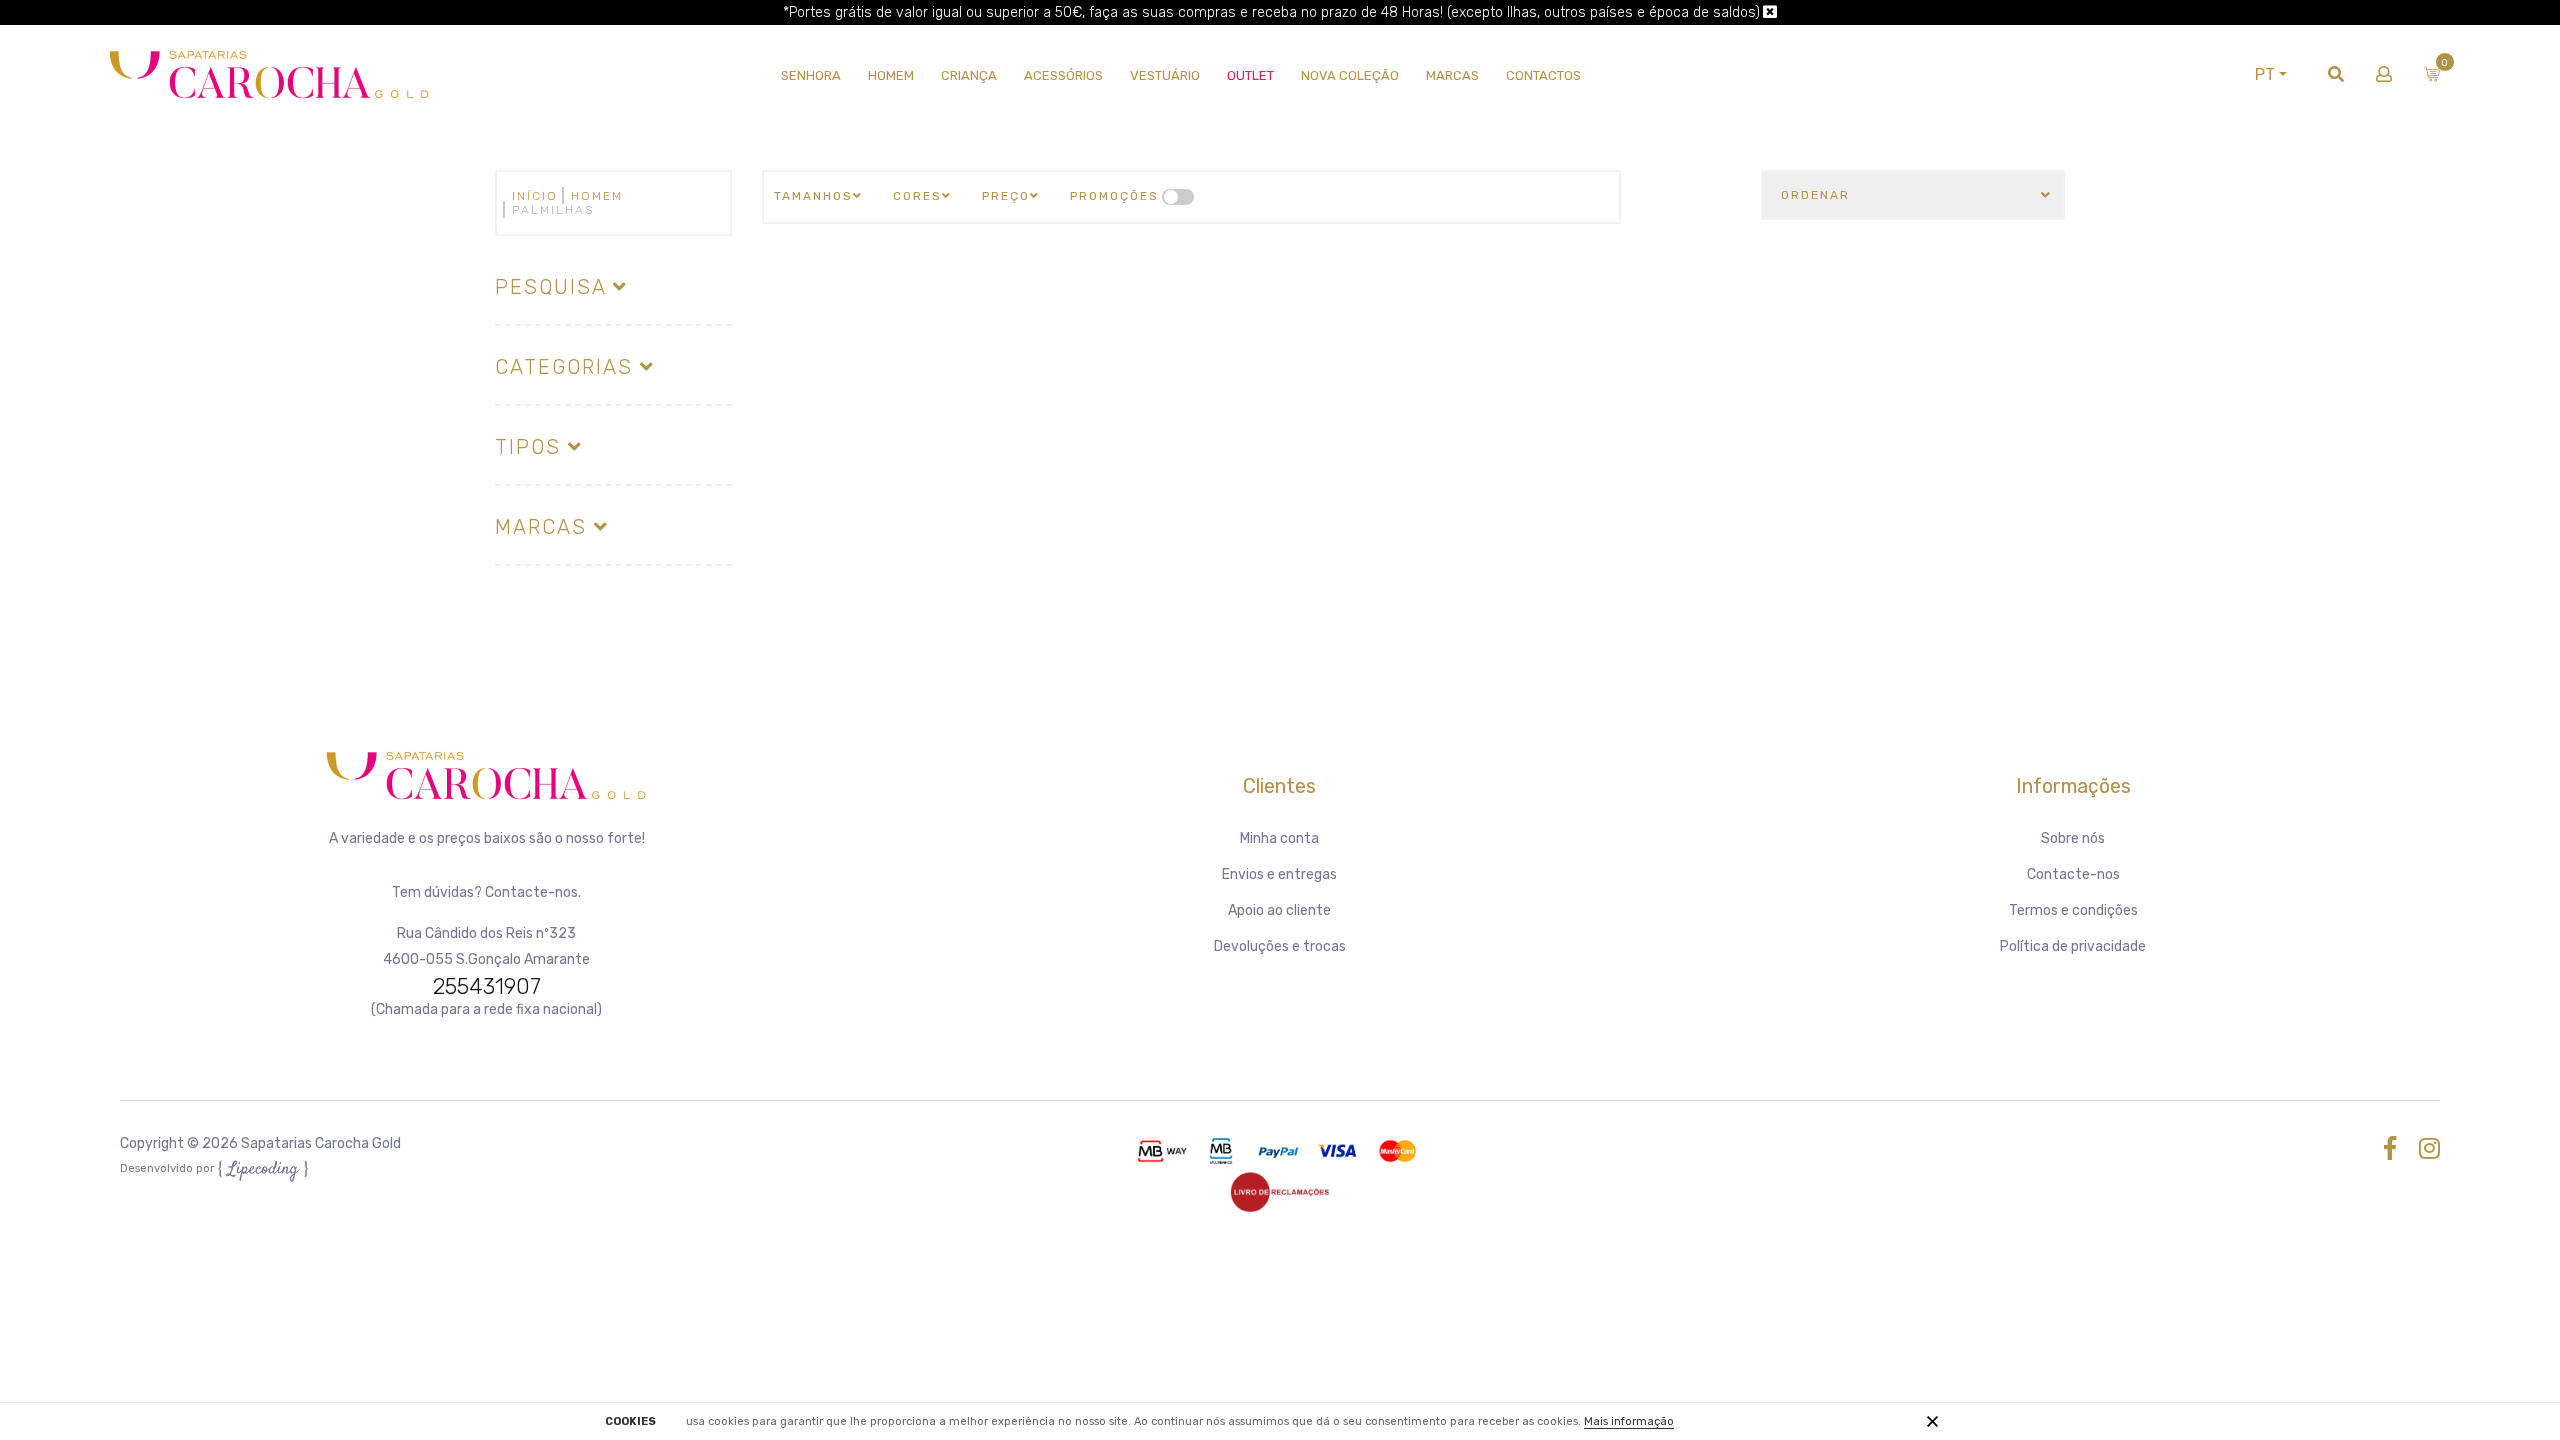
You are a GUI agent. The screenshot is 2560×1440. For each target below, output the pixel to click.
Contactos (1543, 75)
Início (535, 196)
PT (2265, 74)
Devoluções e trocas (1280, 946)
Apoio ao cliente (1279, 910)
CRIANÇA (969, 75)
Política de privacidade (2073, 946)
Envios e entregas (1279, 874)
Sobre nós (2073, 838)
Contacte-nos (2073, 874)
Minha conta (1279, 838)
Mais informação (1629, 1421)
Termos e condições (2073, 910)
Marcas (1452, 75)
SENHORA (811, 75)
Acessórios (1063, 75)
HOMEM (891, 75)
